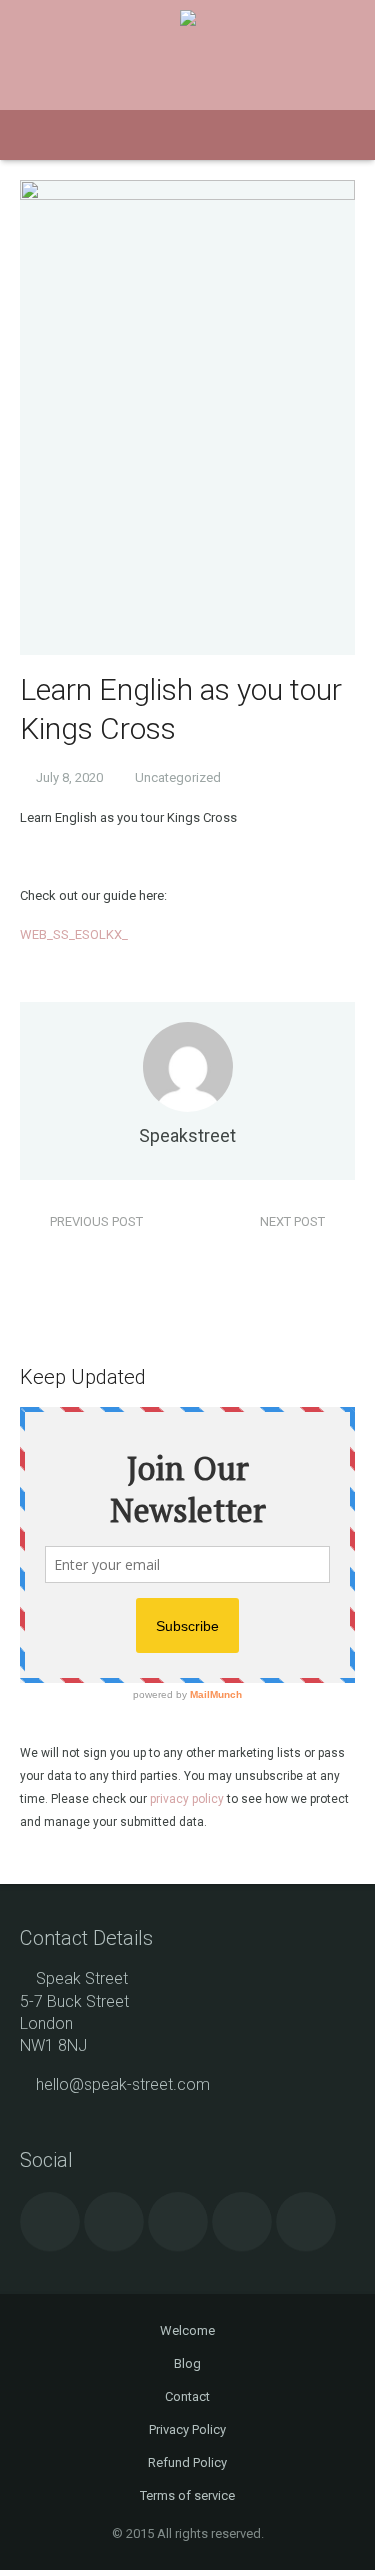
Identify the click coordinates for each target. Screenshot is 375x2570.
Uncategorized (178, 777)
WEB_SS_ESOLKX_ (74, 934)
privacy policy (187, 1799)
